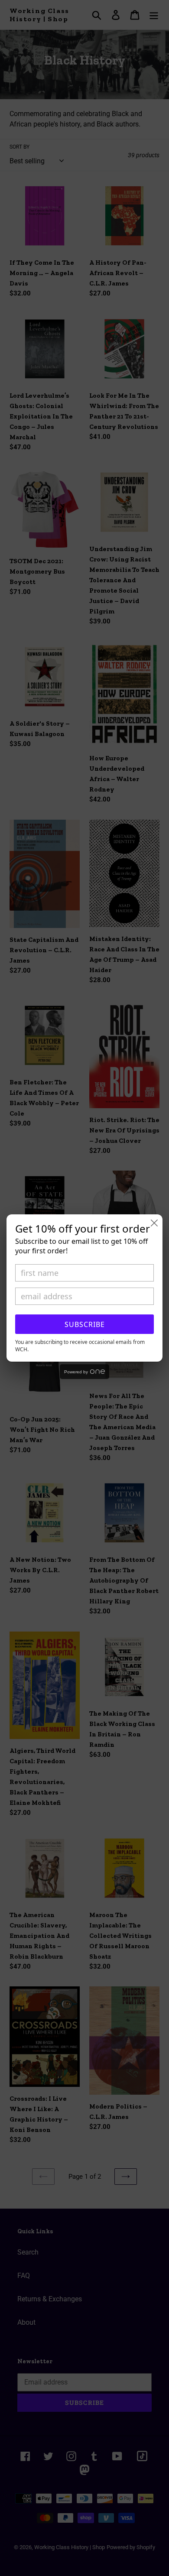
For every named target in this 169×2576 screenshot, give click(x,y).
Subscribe (85, 1324)
